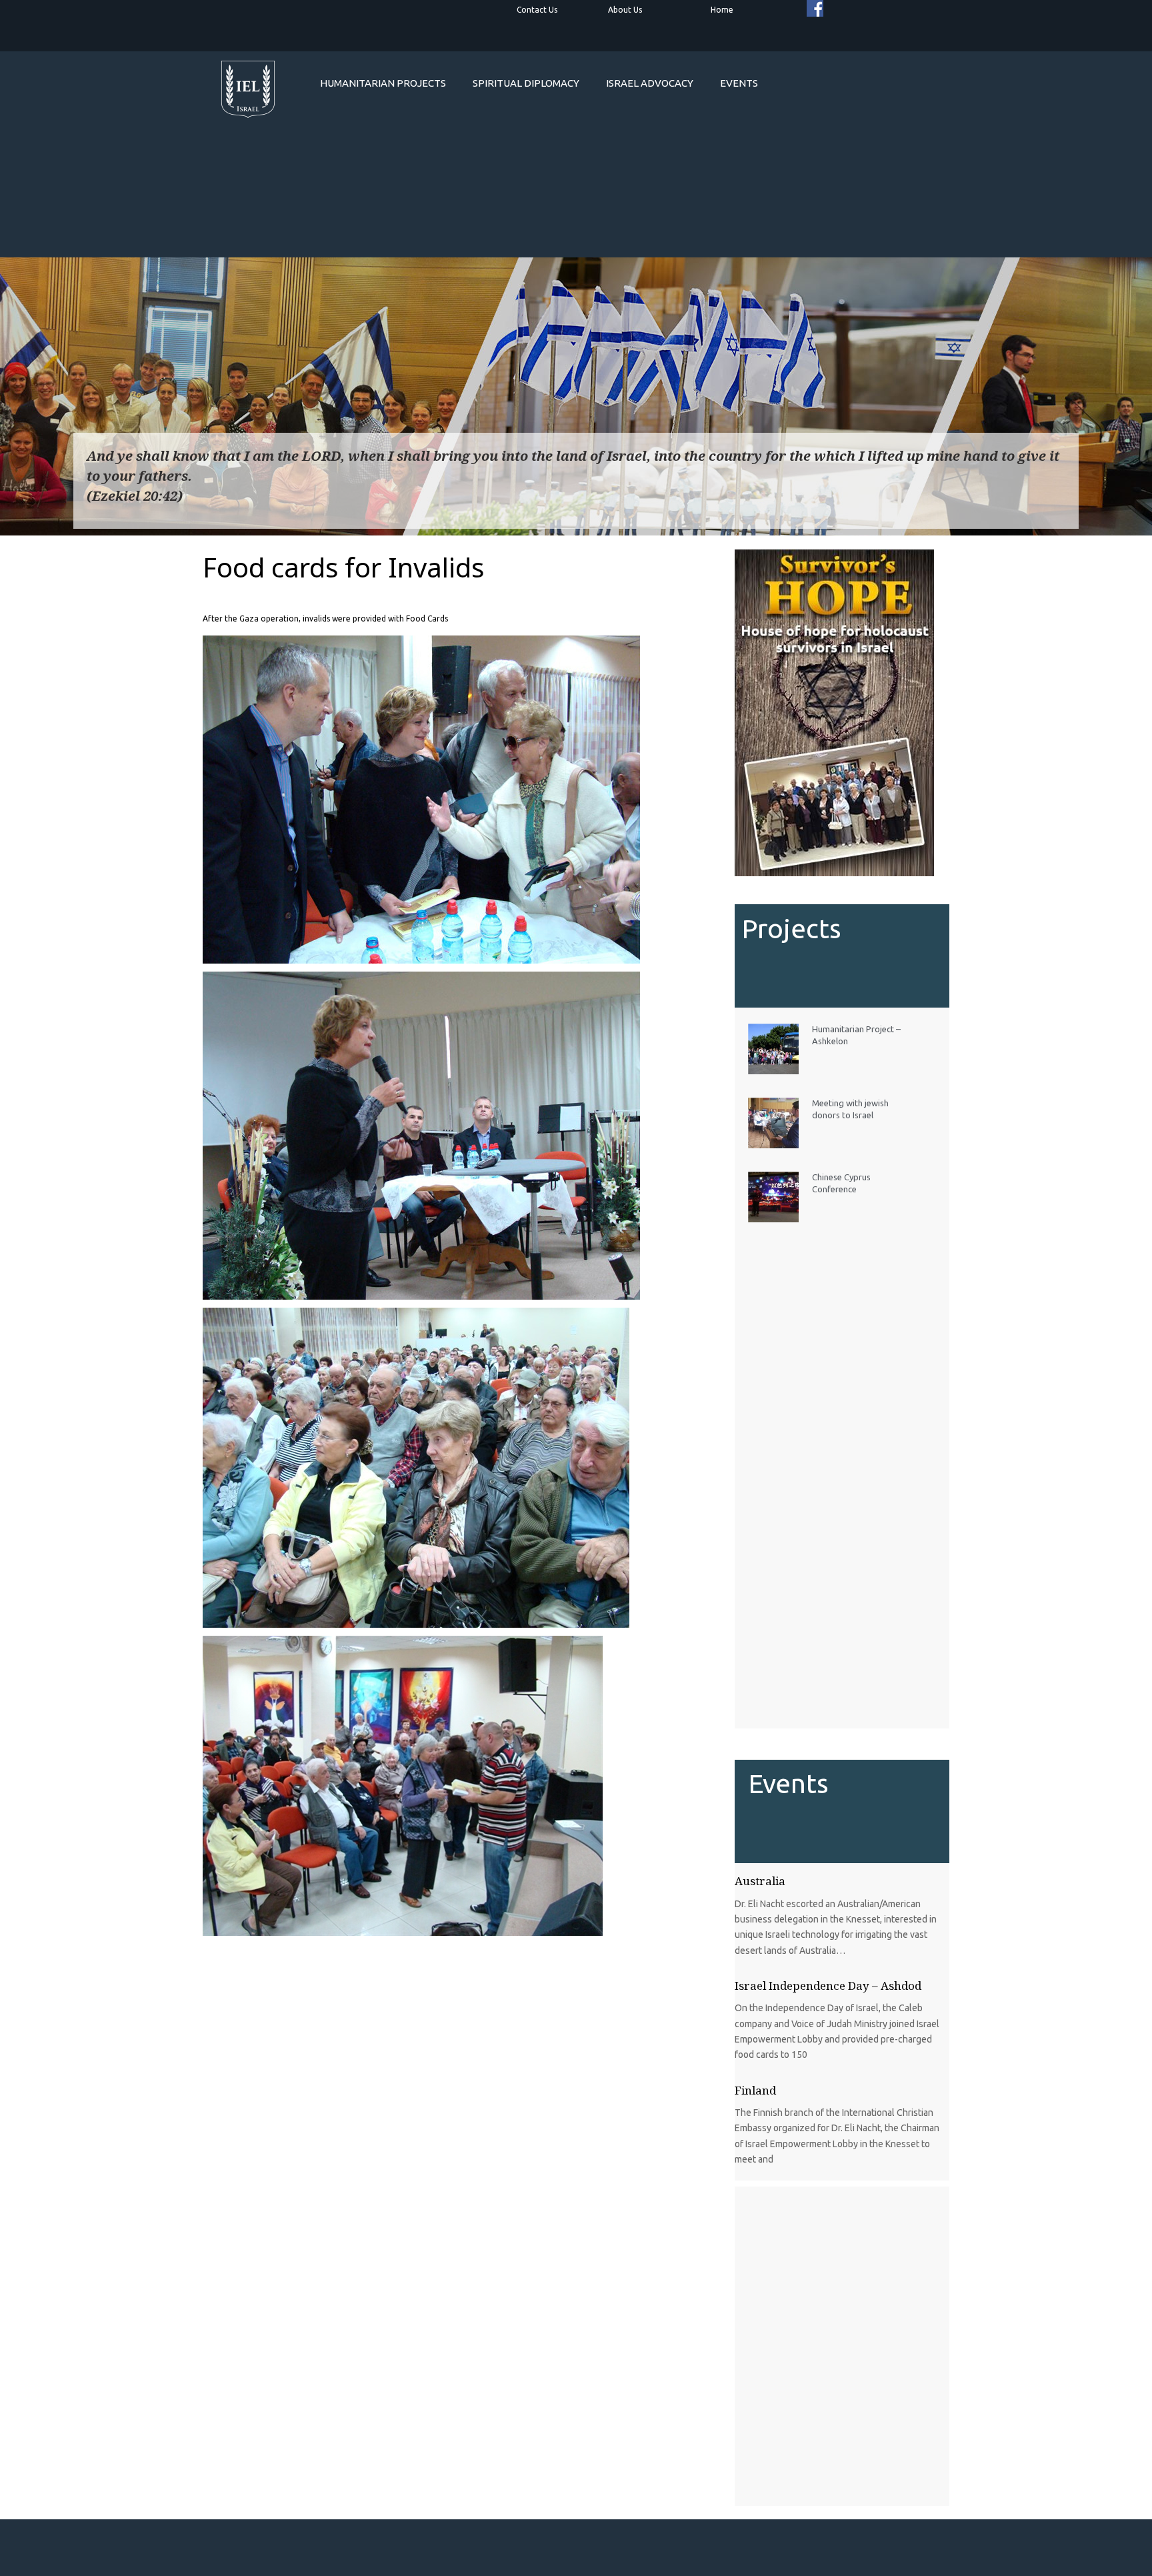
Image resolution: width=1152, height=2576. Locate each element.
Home (722, 10)
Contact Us (537, 10)
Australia (760, 1881)
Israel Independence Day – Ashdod (828, 1986)
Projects (792, 929)
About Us (625, 10)
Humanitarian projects (383, 83)
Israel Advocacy (650, 83)
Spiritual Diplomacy (526, 83)
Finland (755, 2090)
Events (739, 83)
